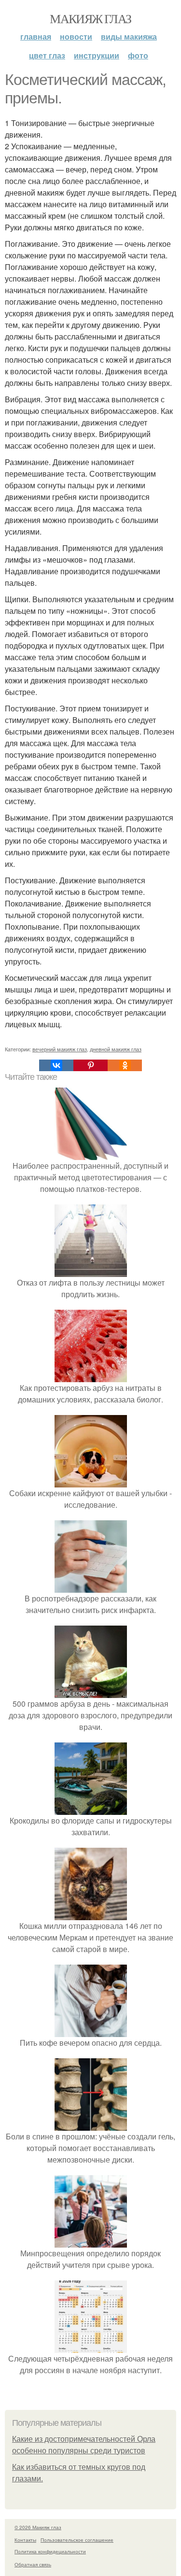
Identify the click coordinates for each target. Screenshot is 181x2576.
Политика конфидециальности (50, 2551)
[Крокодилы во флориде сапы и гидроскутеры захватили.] (91, 1809)
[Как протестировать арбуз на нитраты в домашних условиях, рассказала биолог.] (91, 1376)
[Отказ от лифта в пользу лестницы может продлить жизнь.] (91, 1271)
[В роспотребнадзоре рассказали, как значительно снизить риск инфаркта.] (91, 1587)
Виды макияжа (129, 36)
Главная (36, 36)
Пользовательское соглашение (77, 2540)
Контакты (25, 2540)
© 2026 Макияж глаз (38, 2527)
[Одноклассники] (125, 1065)
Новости (76, 36)
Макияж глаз (90, 18)
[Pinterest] (90, 1065)
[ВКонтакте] (56, 1065)
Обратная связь (33, 2564)
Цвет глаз (47, 55)
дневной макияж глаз (116, 1049)
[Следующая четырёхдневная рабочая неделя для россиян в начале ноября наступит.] (91, 2347)
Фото (138, 55)
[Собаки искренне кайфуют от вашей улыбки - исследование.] (91, 1481)
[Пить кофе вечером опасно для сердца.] (91, 2031)
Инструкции (97, 55)
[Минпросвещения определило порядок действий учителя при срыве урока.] (91, 2242)
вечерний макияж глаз (60, 1049)
